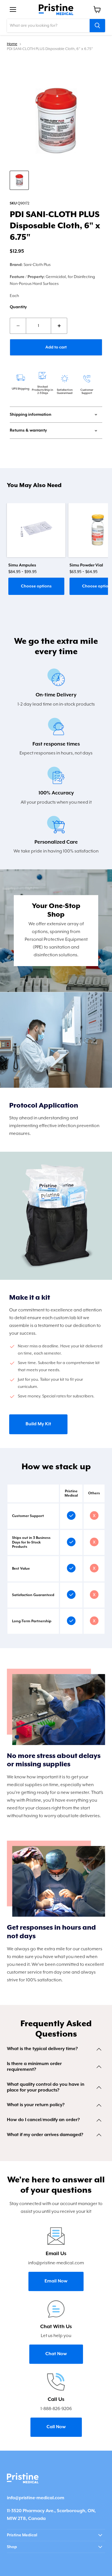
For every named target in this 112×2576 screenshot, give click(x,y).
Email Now (56, 2281)
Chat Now (56, 2354)
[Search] (97, 26)
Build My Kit (38, 1424)
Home (12, 44)
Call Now (56, 2427)
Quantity (18, 307)
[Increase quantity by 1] (59, 326)
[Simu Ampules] (36, 530)
